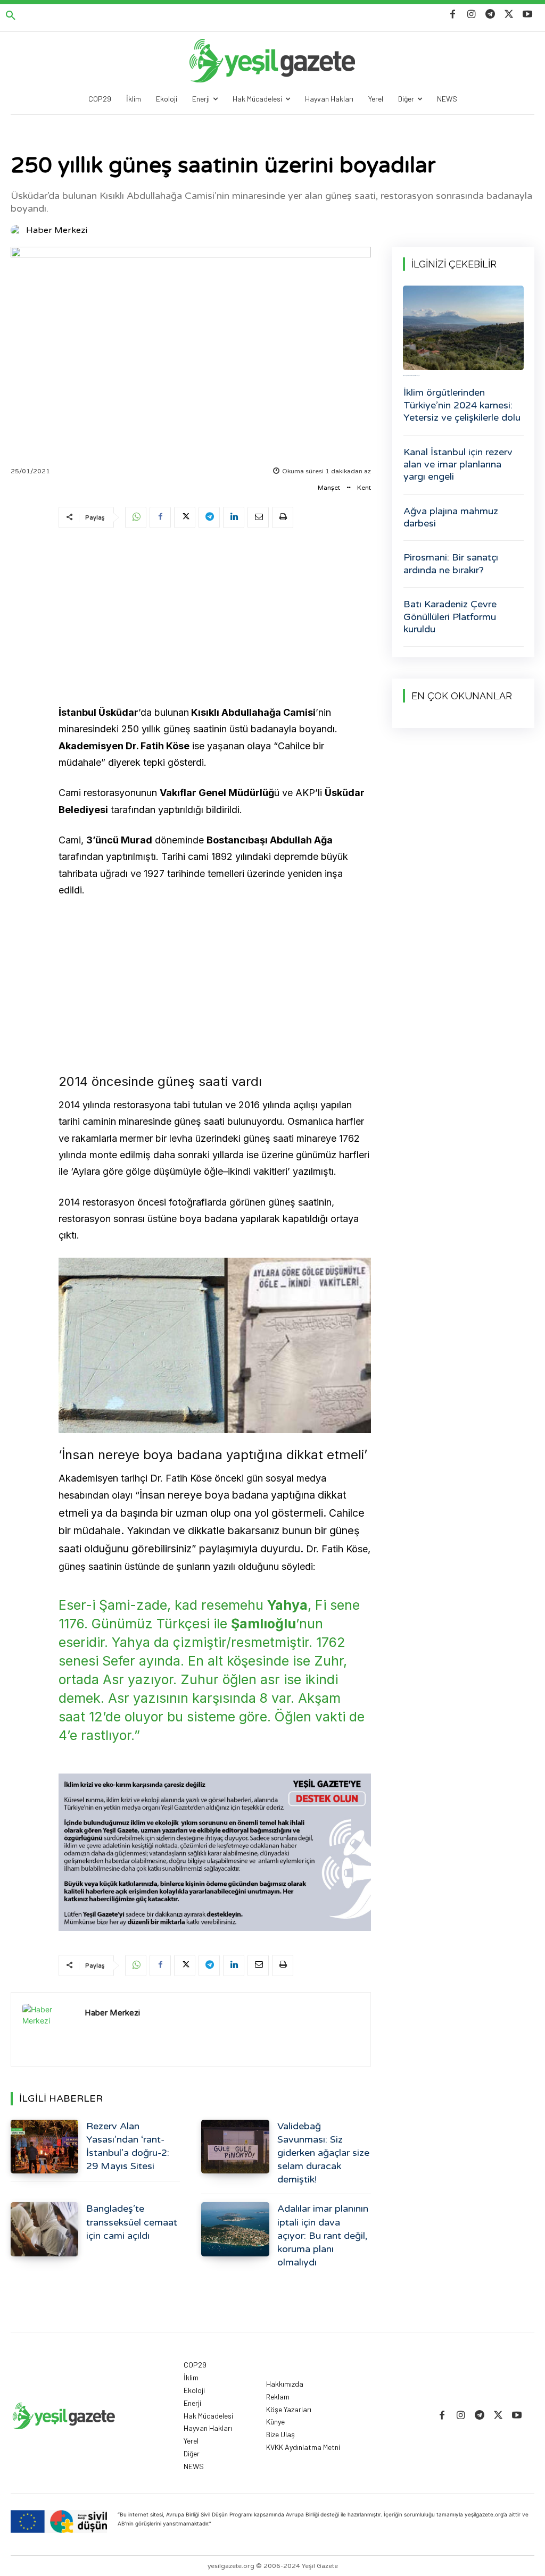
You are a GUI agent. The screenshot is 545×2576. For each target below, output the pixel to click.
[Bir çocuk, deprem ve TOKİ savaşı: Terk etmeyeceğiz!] (463, 328)
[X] (509, 15)
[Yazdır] (283, 517)
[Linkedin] (234, 517)
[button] (11, 16)
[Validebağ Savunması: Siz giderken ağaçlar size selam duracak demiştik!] (235, 2147)
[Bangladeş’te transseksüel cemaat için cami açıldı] (44, 2229)
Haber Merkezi (57, 230)
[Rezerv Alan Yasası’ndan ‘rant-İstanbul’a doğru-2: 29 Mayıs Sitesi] (44, 2147)
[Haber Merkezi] (18, 230)
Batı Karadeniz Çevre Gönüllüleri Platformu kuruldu (450, 617)
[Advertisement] (215, 618)
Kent (364, 488)
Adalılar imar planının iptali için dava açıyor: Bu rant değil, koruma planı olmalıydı (323, 2235)
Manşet (329, 488)
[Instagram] (471, 15)
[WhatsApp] (136, 517)
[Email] (258, 517)
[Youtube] (528, 15)
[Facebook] (453, 15)
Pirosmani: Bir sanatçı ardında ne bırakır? (451, 563)
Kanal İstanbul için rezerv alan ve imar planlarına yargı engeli (458, 465)
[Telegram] (490, 15)
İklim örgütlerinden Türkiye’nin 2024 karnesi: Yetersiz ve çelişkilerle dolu (462, 405)
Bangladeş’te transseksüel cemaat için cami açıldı (132, 2222)
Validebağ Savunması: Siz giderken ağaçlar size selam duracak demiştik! (323, 2153)
